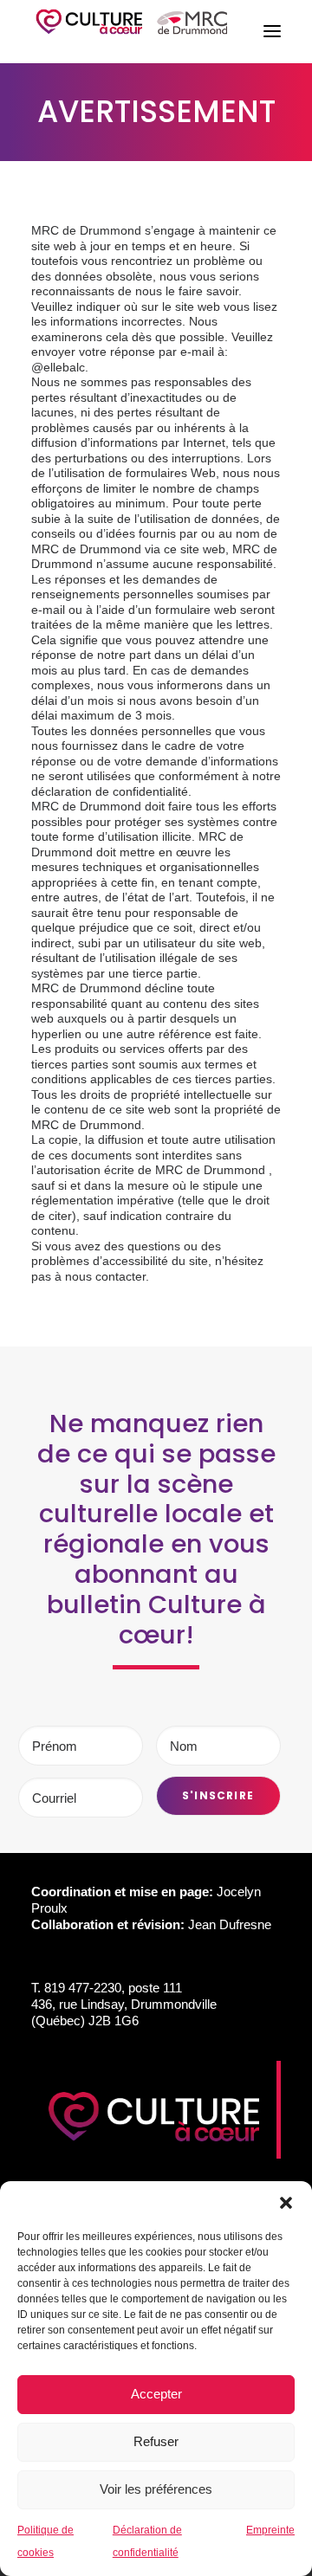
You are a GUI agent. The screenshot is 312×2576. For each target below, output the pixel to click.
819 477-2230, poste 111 (113, 1988)
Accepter (156, 2394)
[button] (286, 2203)
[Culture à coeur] (132, 32)
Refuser (156, 2441)
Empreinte (270, 2530)
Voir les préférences (156, 2489)
